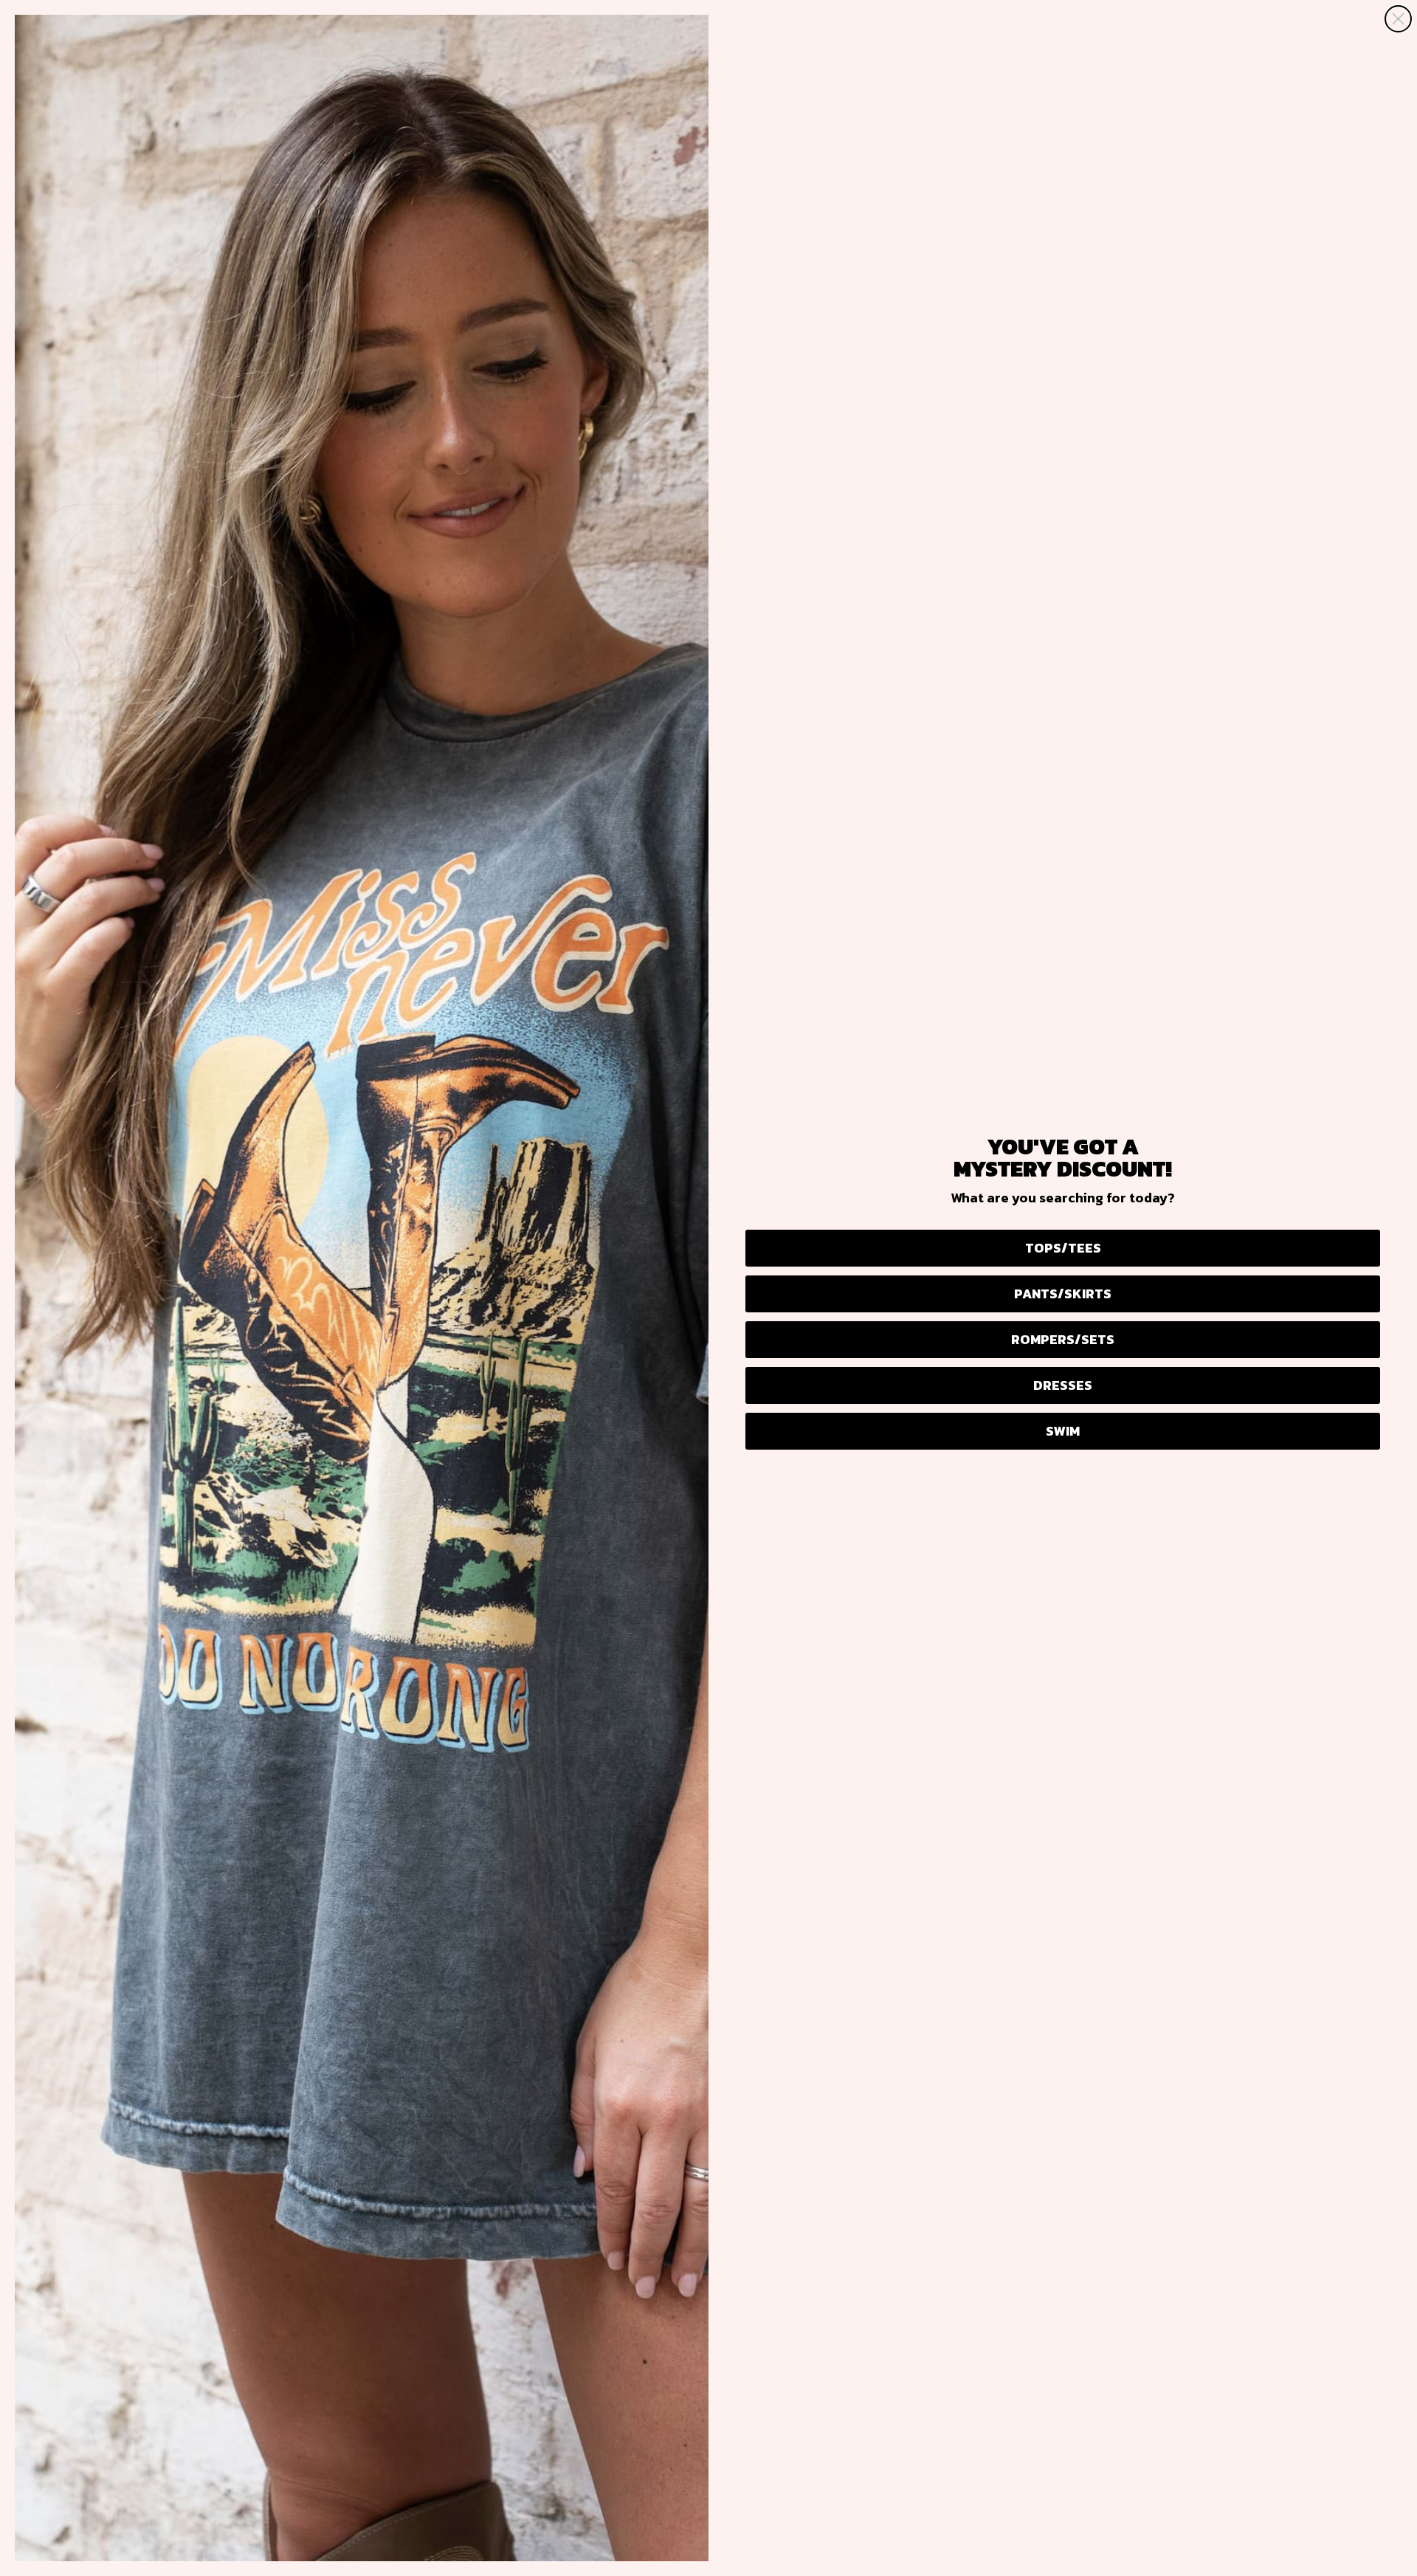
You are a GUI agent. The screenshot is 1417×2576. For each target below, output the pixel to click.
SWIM (1063, 1431)
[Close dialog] (1398, 19)
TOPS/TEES (1063, 1248)
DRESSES (1063, 1385)
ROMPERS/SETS (1063, 1339)
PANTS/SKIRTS (1063, 1294)
